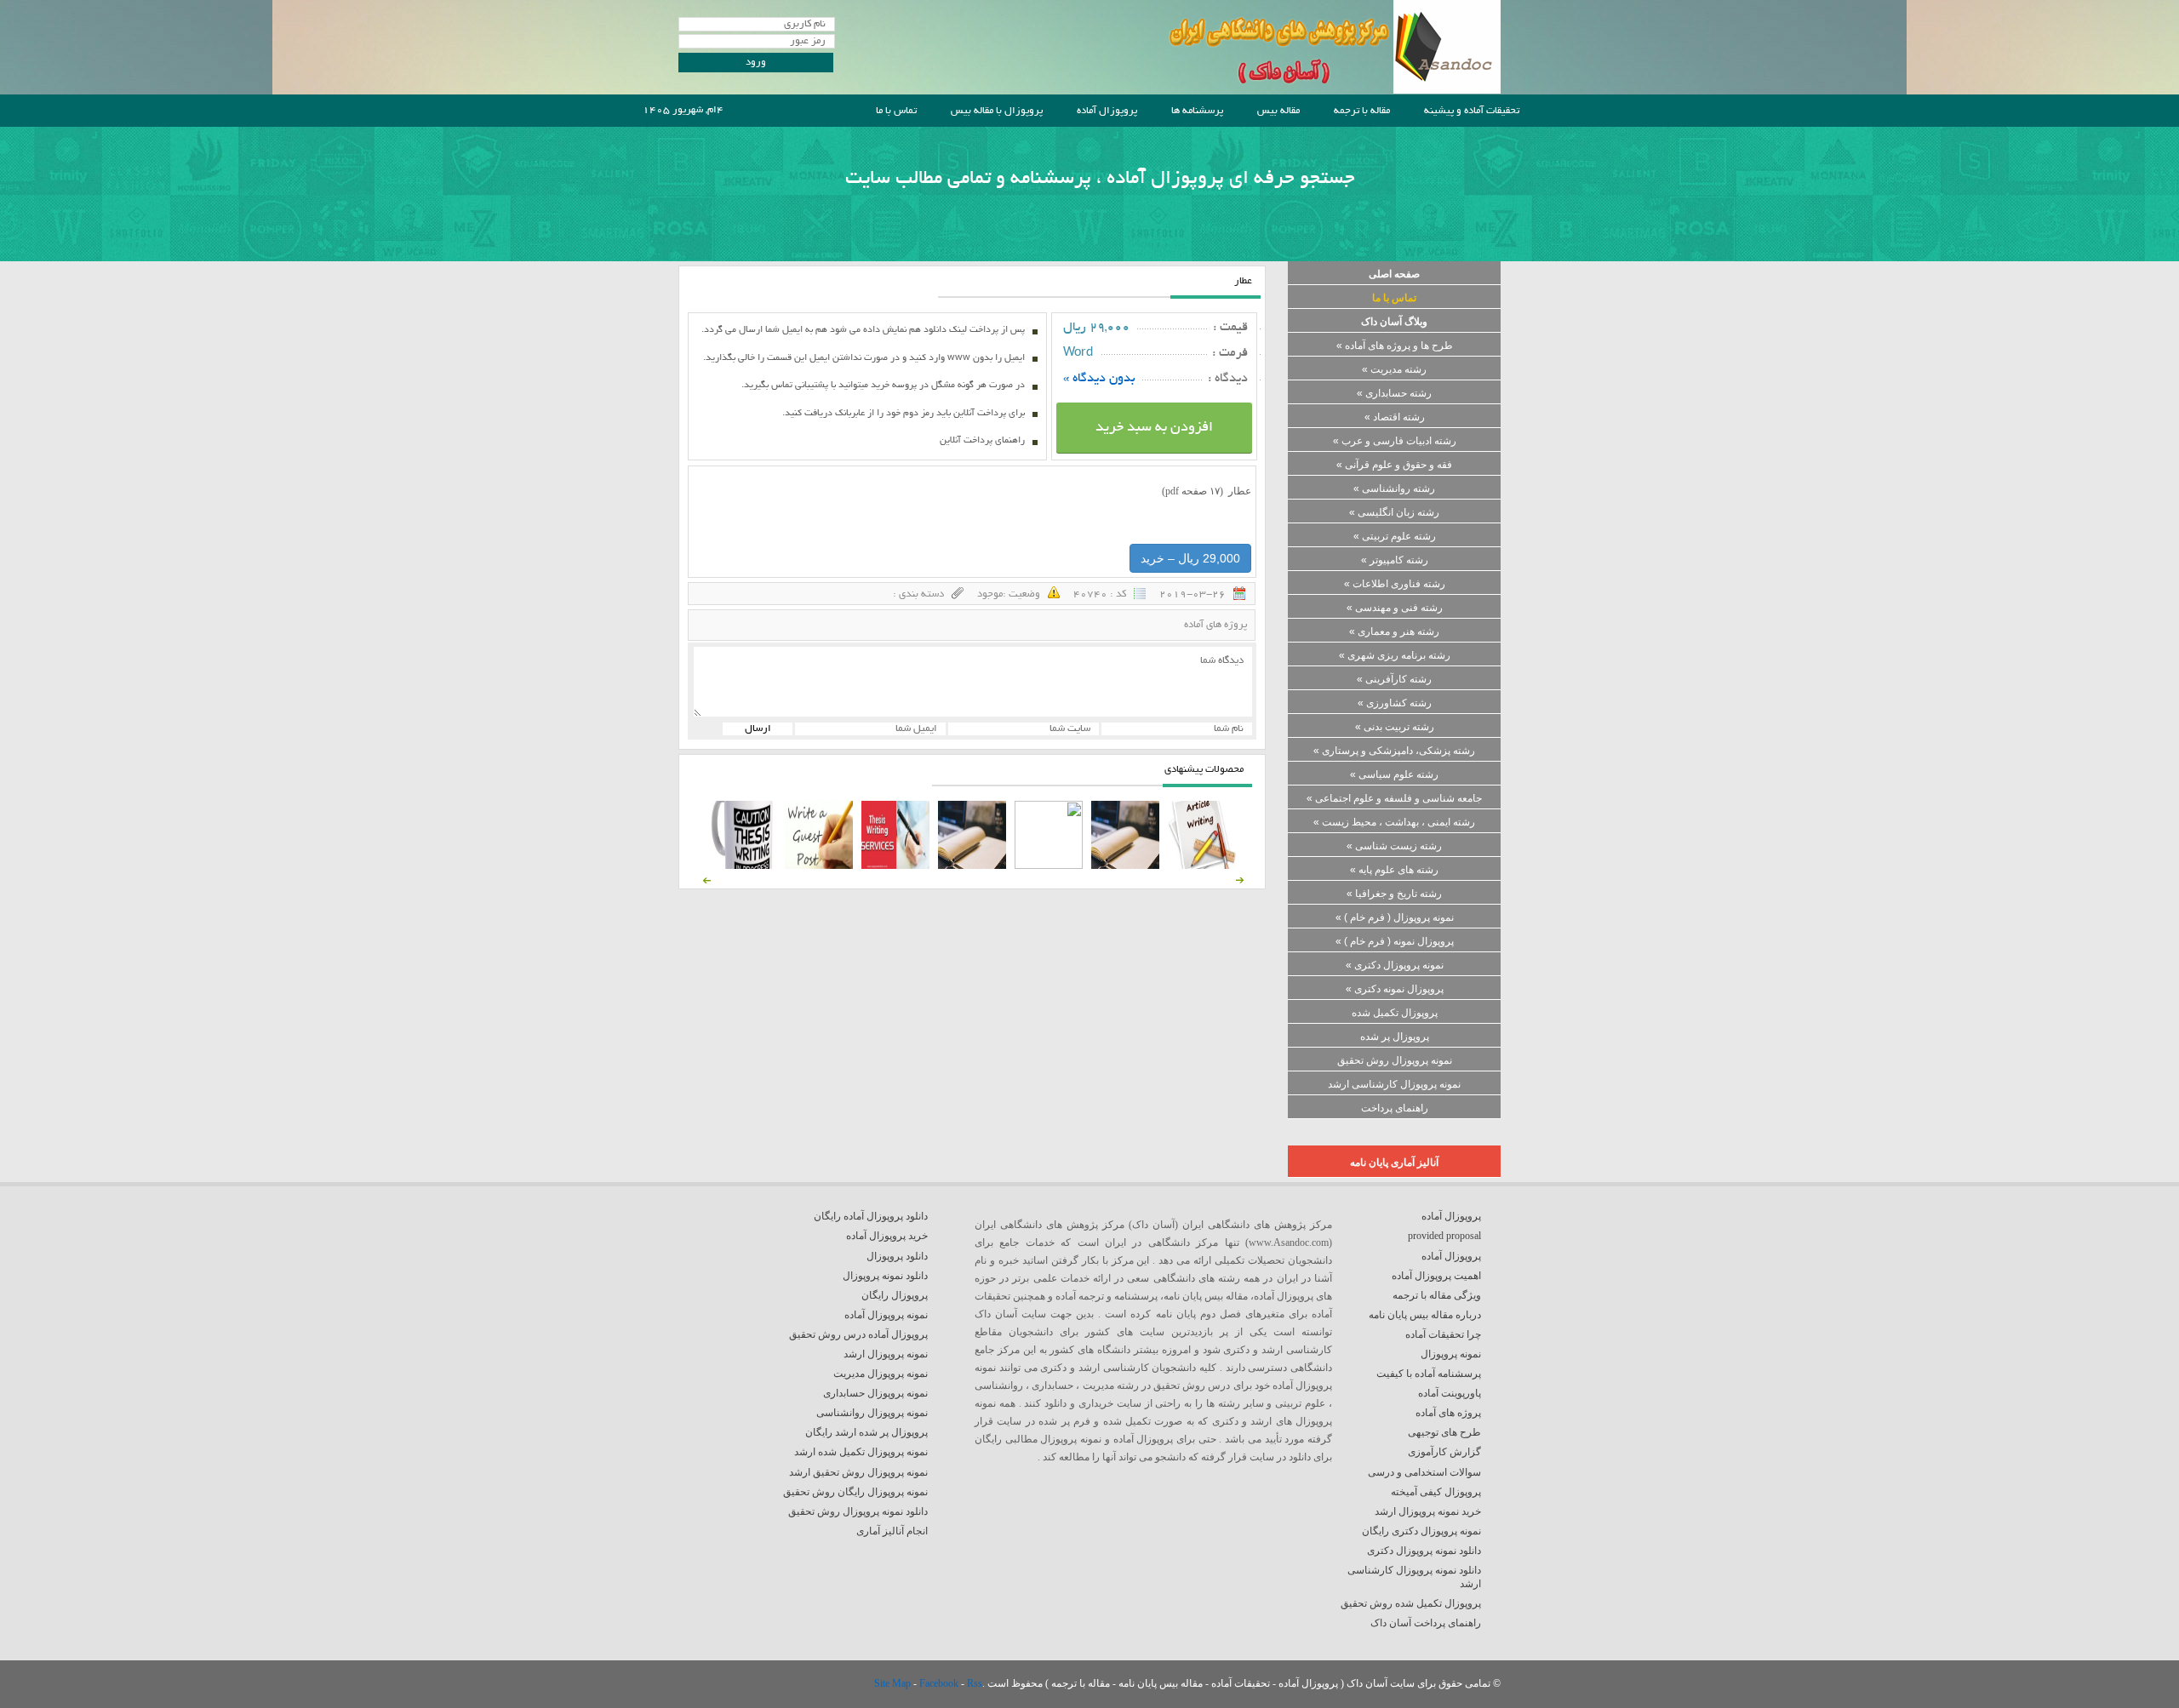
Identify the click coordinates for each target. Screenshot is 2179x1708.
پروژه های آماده (1215, 625)
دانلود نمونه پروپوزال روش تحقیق (858, 1511)
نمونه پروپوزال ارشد (886, 1354)
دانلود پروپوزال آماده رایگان (871, 1216)
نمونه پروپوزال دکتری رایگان (1421, 1531)
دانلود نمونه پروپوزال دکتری (1424, 1551)
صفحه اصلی (1394, 274)
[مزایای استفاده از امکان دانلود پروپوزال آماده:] (742, 865)
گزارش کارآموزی (1444, 1452)
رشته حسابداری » (1394, 393)
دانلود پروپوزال (897, 1256)
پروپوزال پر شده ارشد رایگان (866, 1432)
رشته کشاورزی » (1395, 703)
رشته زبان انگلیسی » (1394, 512)
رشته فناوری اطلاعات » (1395, 584)
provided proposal (1444, 1236)
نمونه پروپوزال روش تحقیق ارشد (858, 1472)
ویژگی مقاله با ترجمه (1437, 1295)
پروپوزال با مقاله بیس (997, 111)
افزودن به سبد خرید (1154, 428)
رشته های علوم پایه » (1394, 870)
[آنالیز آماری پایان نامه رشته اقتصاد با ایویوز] (895, 865)
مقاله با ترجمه (1362, 111)
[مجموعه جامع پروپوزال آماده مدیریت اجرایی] (972, 865)
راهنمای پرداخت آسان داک (1426, 1623)
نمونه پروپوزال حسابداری (875, 1393)
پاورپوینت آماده (1450, 1393)
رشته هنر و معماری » (1394, 631)
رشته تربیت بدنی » (1395, 727)
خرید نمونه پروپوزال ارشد (1428, 1511)
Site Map (894, 1683)
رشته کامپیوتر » (1395, 560)
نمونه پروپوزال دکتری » (1395, 965)
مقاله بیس (1278, 111)
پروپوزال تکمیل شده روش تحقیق (1411, 1603)
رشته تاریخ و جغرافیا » (1394, 894)
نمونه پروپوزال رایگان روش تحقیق (855, 1492)
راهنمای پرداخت (1395, 1108)
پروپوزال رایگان (895, 1295)
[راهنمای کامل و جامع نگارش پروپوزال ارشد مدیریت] (1202, 865)
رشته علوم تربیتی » (1395, 536)
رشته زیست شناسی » (1394, 846)
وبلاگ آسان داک (1394, 322)
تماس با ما (896, 111)
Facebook (940, 1683)
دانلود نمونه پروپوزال (885, 1276)
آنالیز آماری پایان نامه (1394, 1162)
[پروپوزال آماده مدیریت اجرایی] (1049, 865)
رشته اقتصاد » (1395, 417)
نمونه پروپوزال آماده (886, 1315)
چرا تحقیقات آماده (1443, 1334)
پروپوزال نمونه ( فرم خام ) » (1395, 941)
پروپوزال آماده (1107, 111)
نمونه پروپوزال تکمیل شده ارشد (861, 1452)
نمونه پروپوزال (1451, 1354)
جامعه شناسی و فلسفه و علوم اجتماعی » (1394, 798)
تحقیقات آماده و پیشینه (1472, 111)
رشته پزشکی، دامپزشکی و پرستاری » (1394, 751)
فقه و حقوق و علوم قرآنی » (1394, 465)
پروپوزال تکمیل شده (1395, 1013)
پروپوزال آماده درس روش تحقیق (858, 1334)
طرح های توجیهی (1444, 1432)
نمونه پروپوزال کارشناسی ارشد (1394, 1084)
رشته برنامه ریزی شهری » (1395, 655)
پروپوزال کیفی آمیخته (1436, 1492)
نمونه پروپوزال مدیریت (881, 1374)
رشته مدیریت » (1394, 369)
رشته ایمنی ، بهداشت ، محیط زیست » (1394, 822)
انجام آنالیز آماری (892, 1531)
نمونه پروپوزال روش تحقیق (1395, 1060)
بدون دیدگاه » (1099, 379)
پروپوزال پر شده (1395, 1037)
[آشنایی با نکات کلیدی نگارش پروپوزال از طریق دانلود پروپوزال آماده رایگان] (819, 865)
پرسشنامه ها (1197, 111)
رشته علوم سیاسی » (1394, 774)
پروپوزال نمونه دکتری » (1395, 989)
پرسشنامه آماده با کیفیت (1429, 1374)
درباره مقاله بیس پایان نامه (1425, 1315)
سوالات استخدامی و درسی (1424, 1472)
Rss (975, 1683)
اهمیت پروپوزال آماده (1436, 1276)
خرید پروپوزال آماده (887, 1236)
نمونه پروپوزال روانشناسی (872, 1413)
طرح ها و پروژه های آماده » (1395, 346)
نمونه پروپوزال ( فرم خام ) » (1395, 917)
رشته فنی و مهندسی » (1395, 608)
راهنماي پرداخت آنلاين (982, 441)
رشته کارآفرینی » (1394, 679)
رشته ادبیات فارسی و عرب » (1395, 441)
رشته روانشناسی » (1394, 488)
